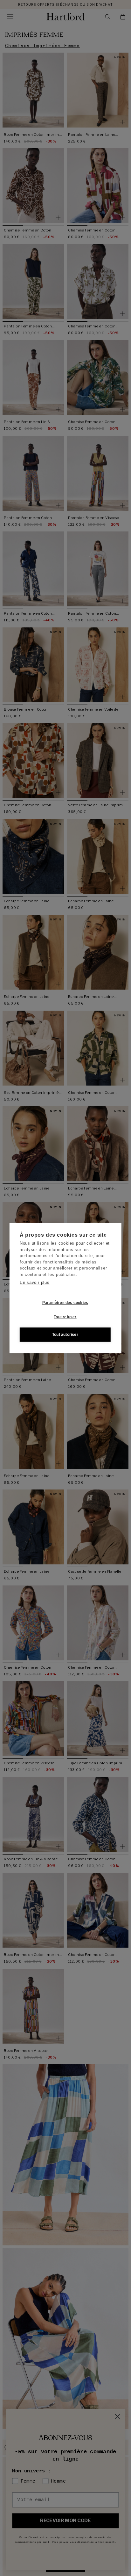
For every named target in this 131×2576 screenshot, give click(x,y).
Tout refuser (65, 1317)
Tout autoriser (65, 1335)
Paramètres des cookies (65, 1303)
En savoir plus (35, 1282)
